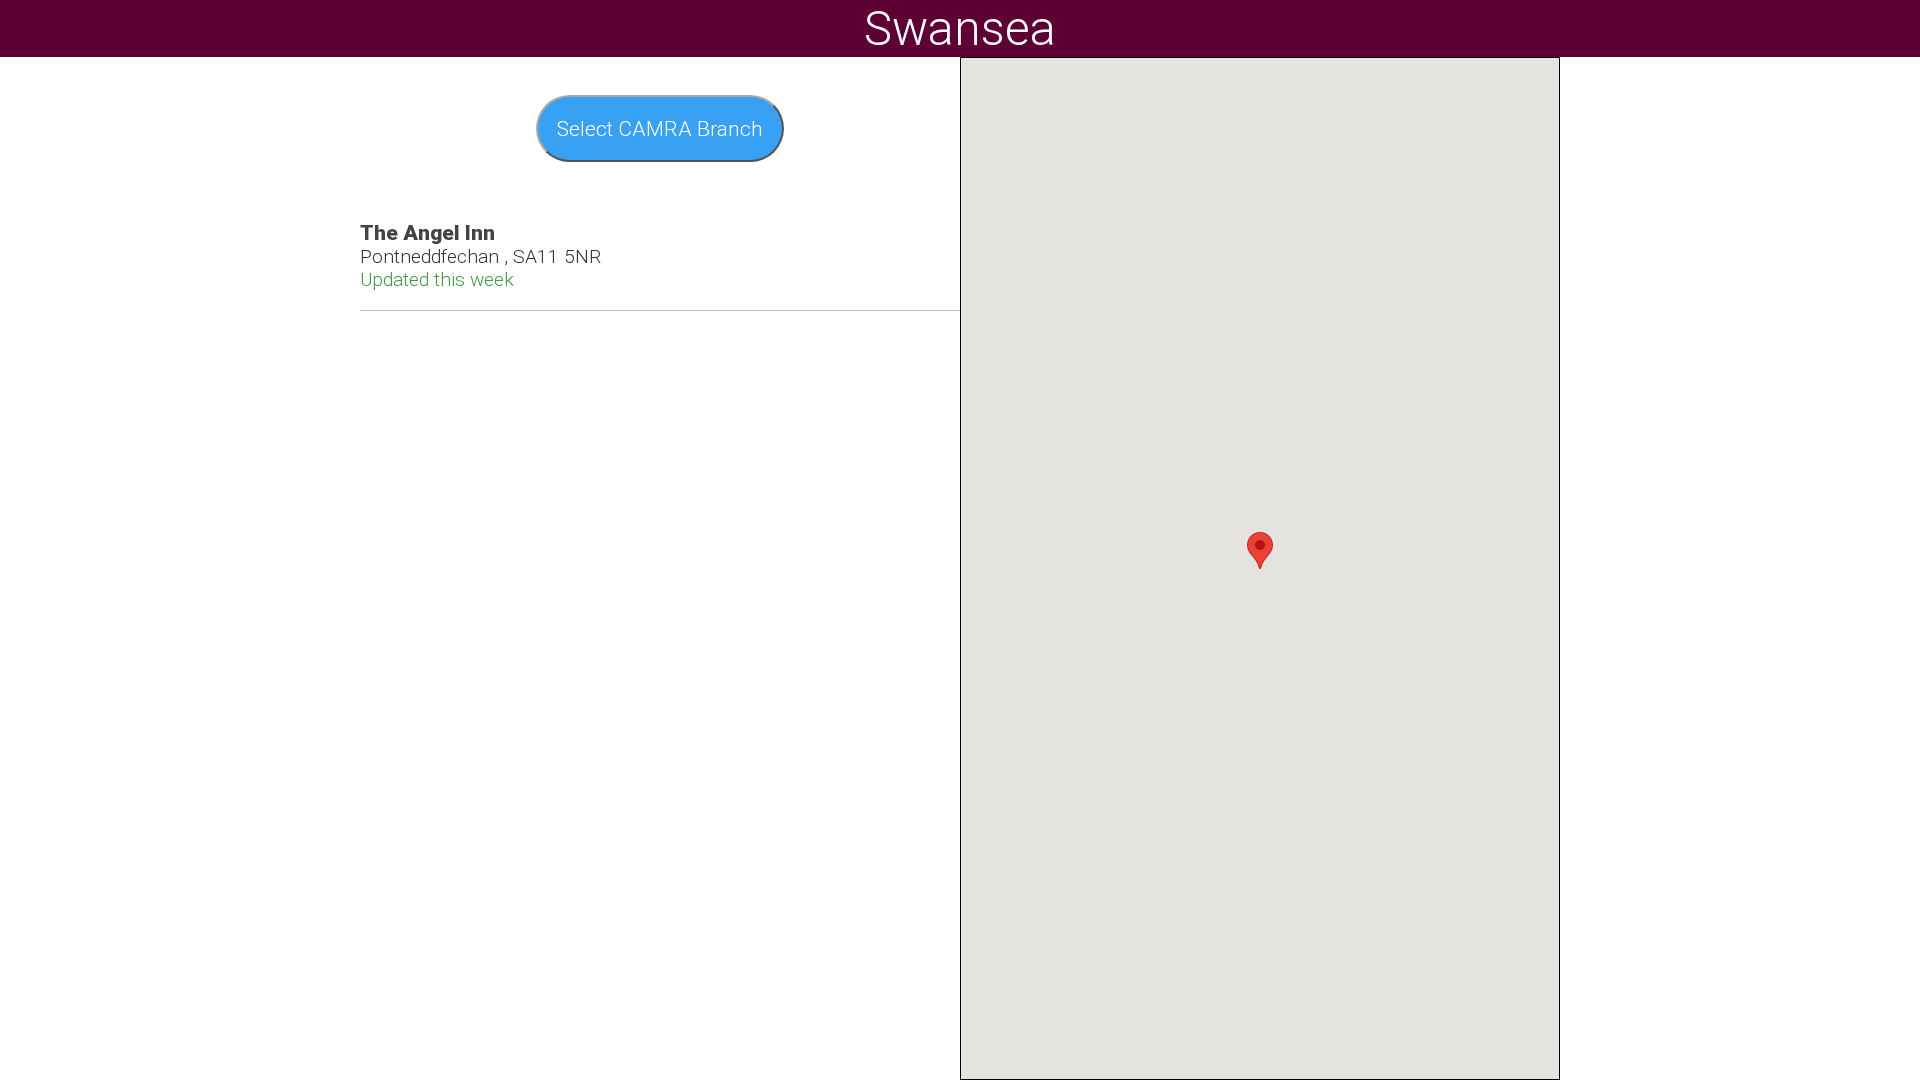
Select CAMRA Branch (660, 129)
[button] (1260, 550)
